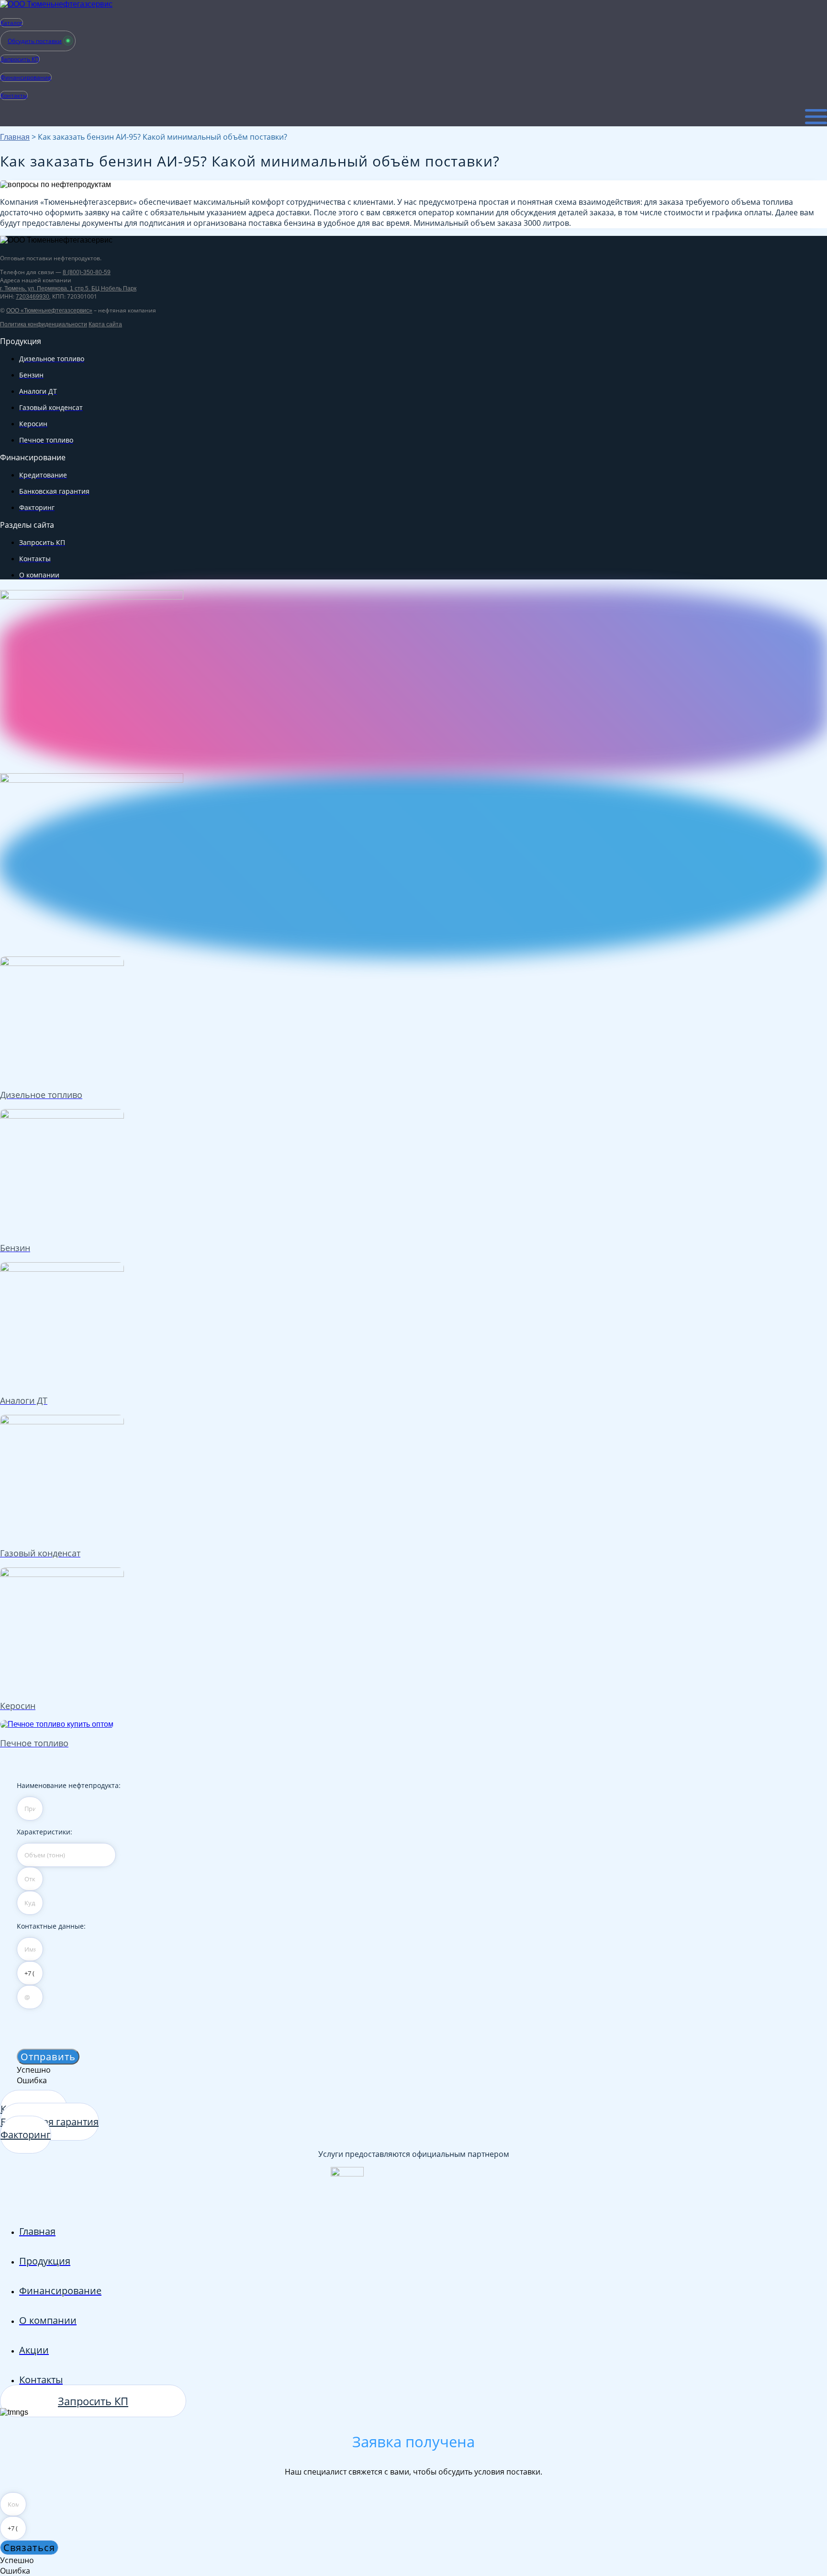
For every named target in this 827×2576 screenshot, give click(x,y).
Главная (15, 137)
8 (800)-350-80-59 (87, 272)
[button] (48, 2057)
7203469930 (33, 297)
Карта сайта (105, 324)
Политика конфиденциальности (44, 324)
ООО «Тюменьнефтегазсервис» (49, 311)
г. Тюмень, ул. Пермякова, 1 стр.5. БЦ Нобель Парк (68, 289)
